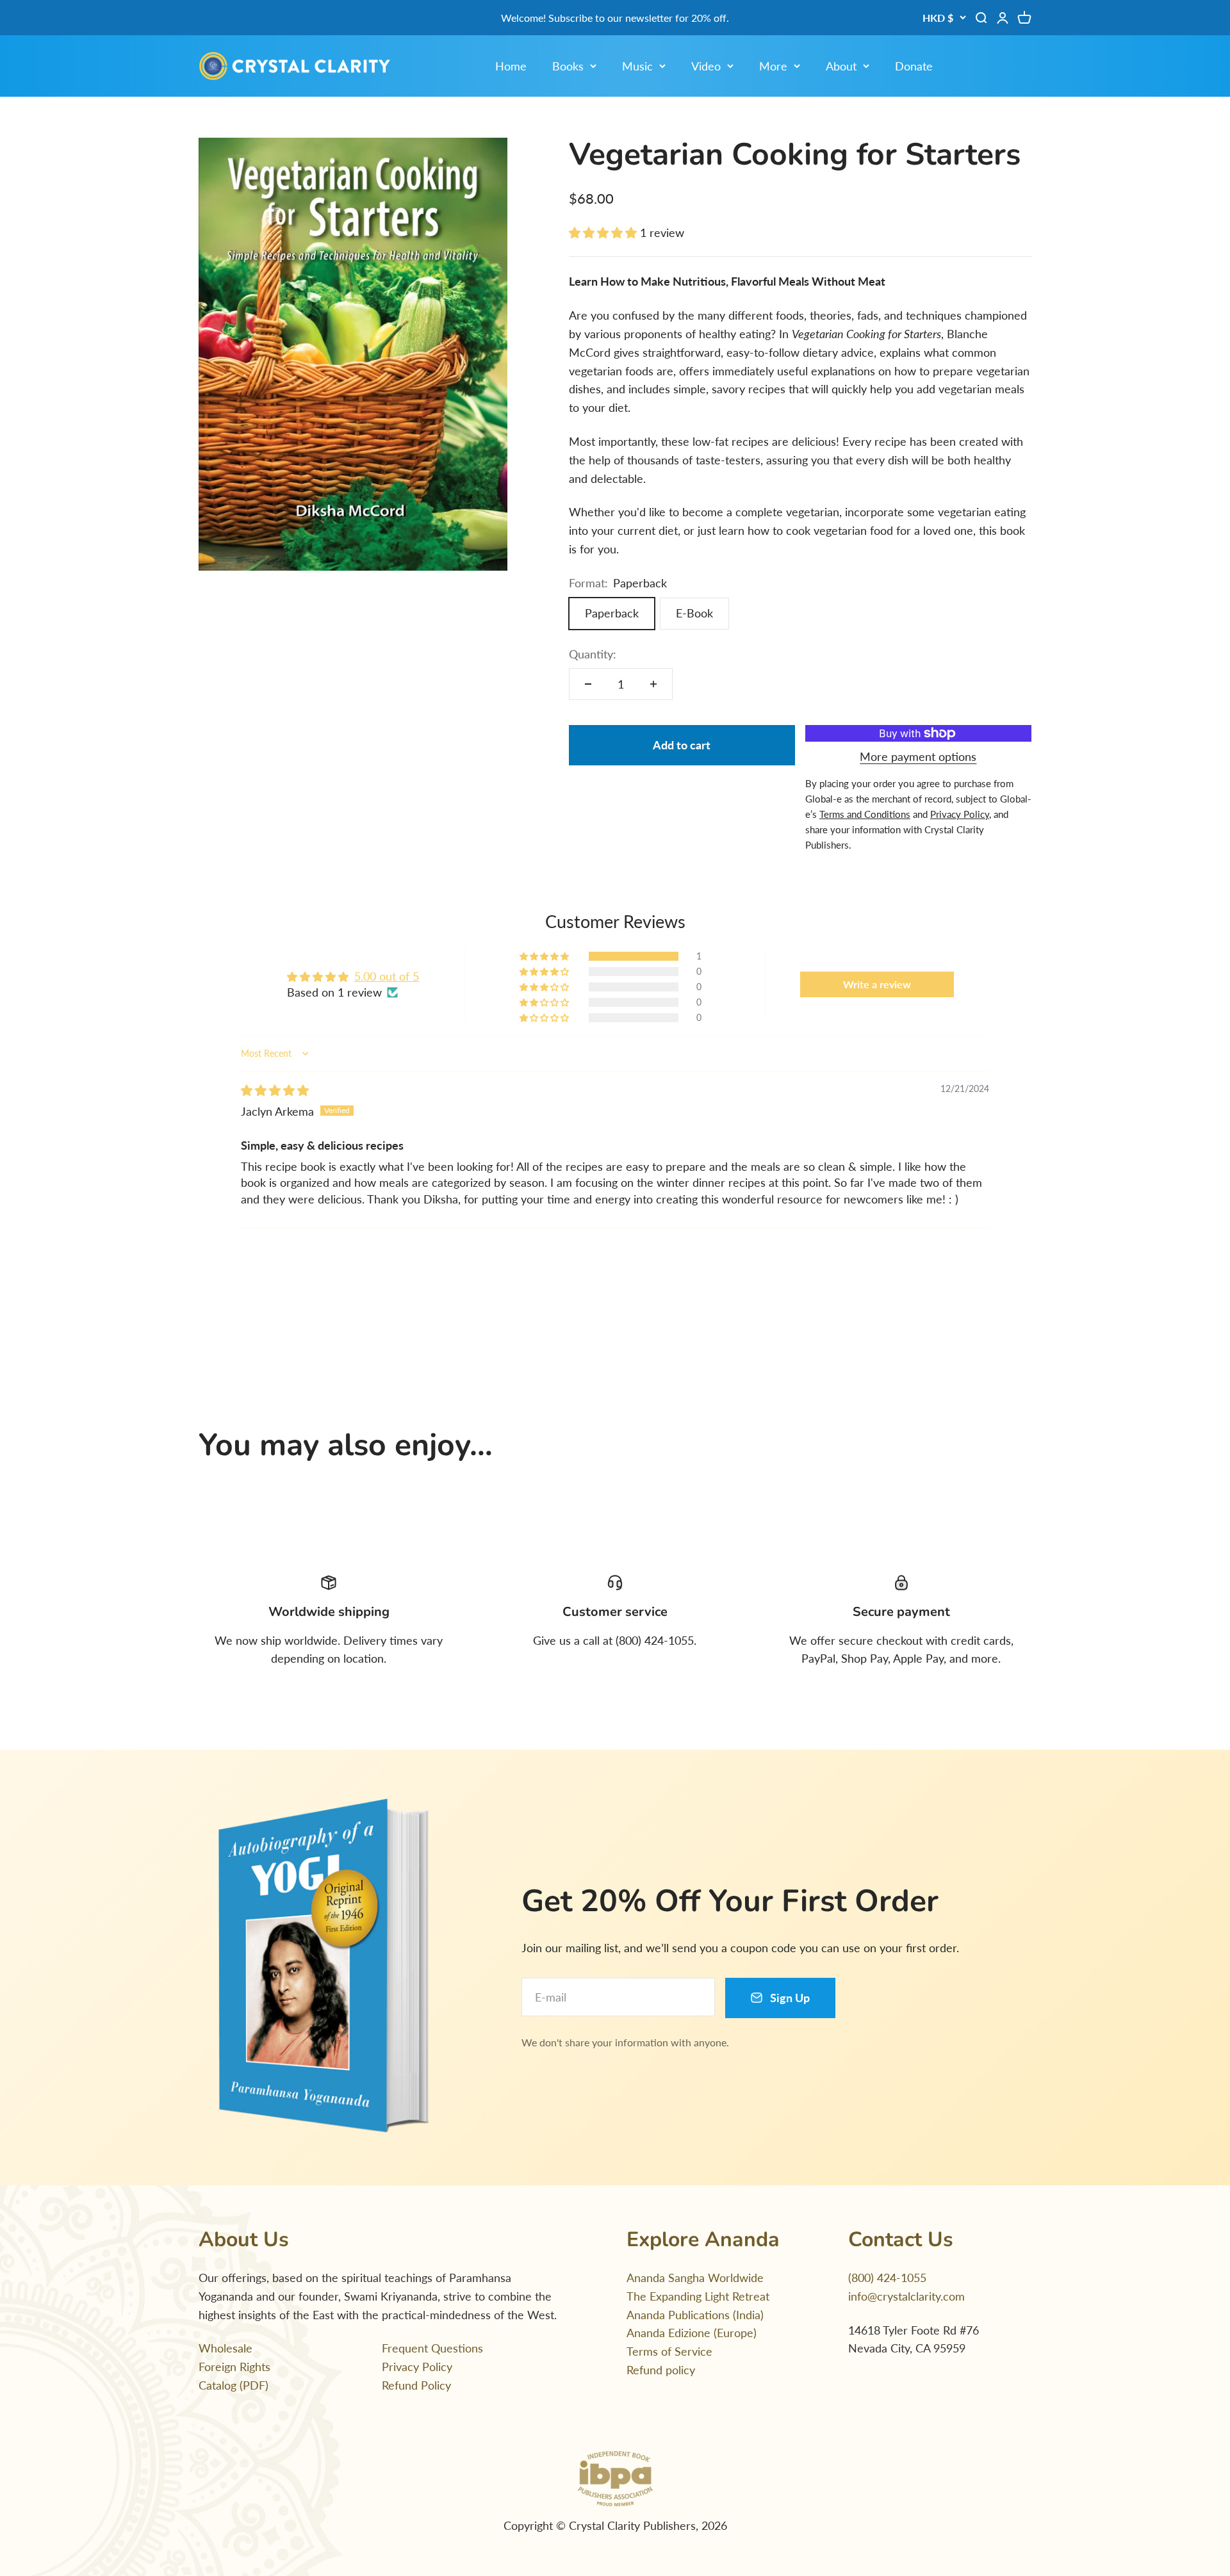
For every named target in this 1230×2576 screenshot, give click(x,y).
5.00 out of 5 (387, 976)
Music (637, 66)
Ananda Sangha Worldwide (695, 2278)
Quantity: (593, 654)
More (773, 66)
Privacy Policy (417, 2367)
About (841, 66)
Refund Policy (416, 2385)
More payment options (918, 756)
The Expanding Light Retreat (698, 2296)
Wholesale (225, 2348)
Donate (914, 66)
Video (706, 66)
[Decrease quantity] (588, 684)
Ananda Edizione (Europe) (692, 2333)
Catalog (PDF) (234, 2385)
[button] (604, 232)
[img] (275, 1090)
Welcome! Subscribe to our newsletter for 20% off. (615, 18)
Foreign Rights (234, 2367)
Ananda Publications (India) (695, 2315)
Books (568, 66)
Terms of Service (669, 2351)
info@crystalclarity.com (906, 2296)
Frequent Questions (432, 2348)
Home (511, 66)
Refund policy (661, 2370)
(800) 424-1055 (887, 2278)
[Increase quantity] (653, 684)
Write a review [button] (877, 984)
